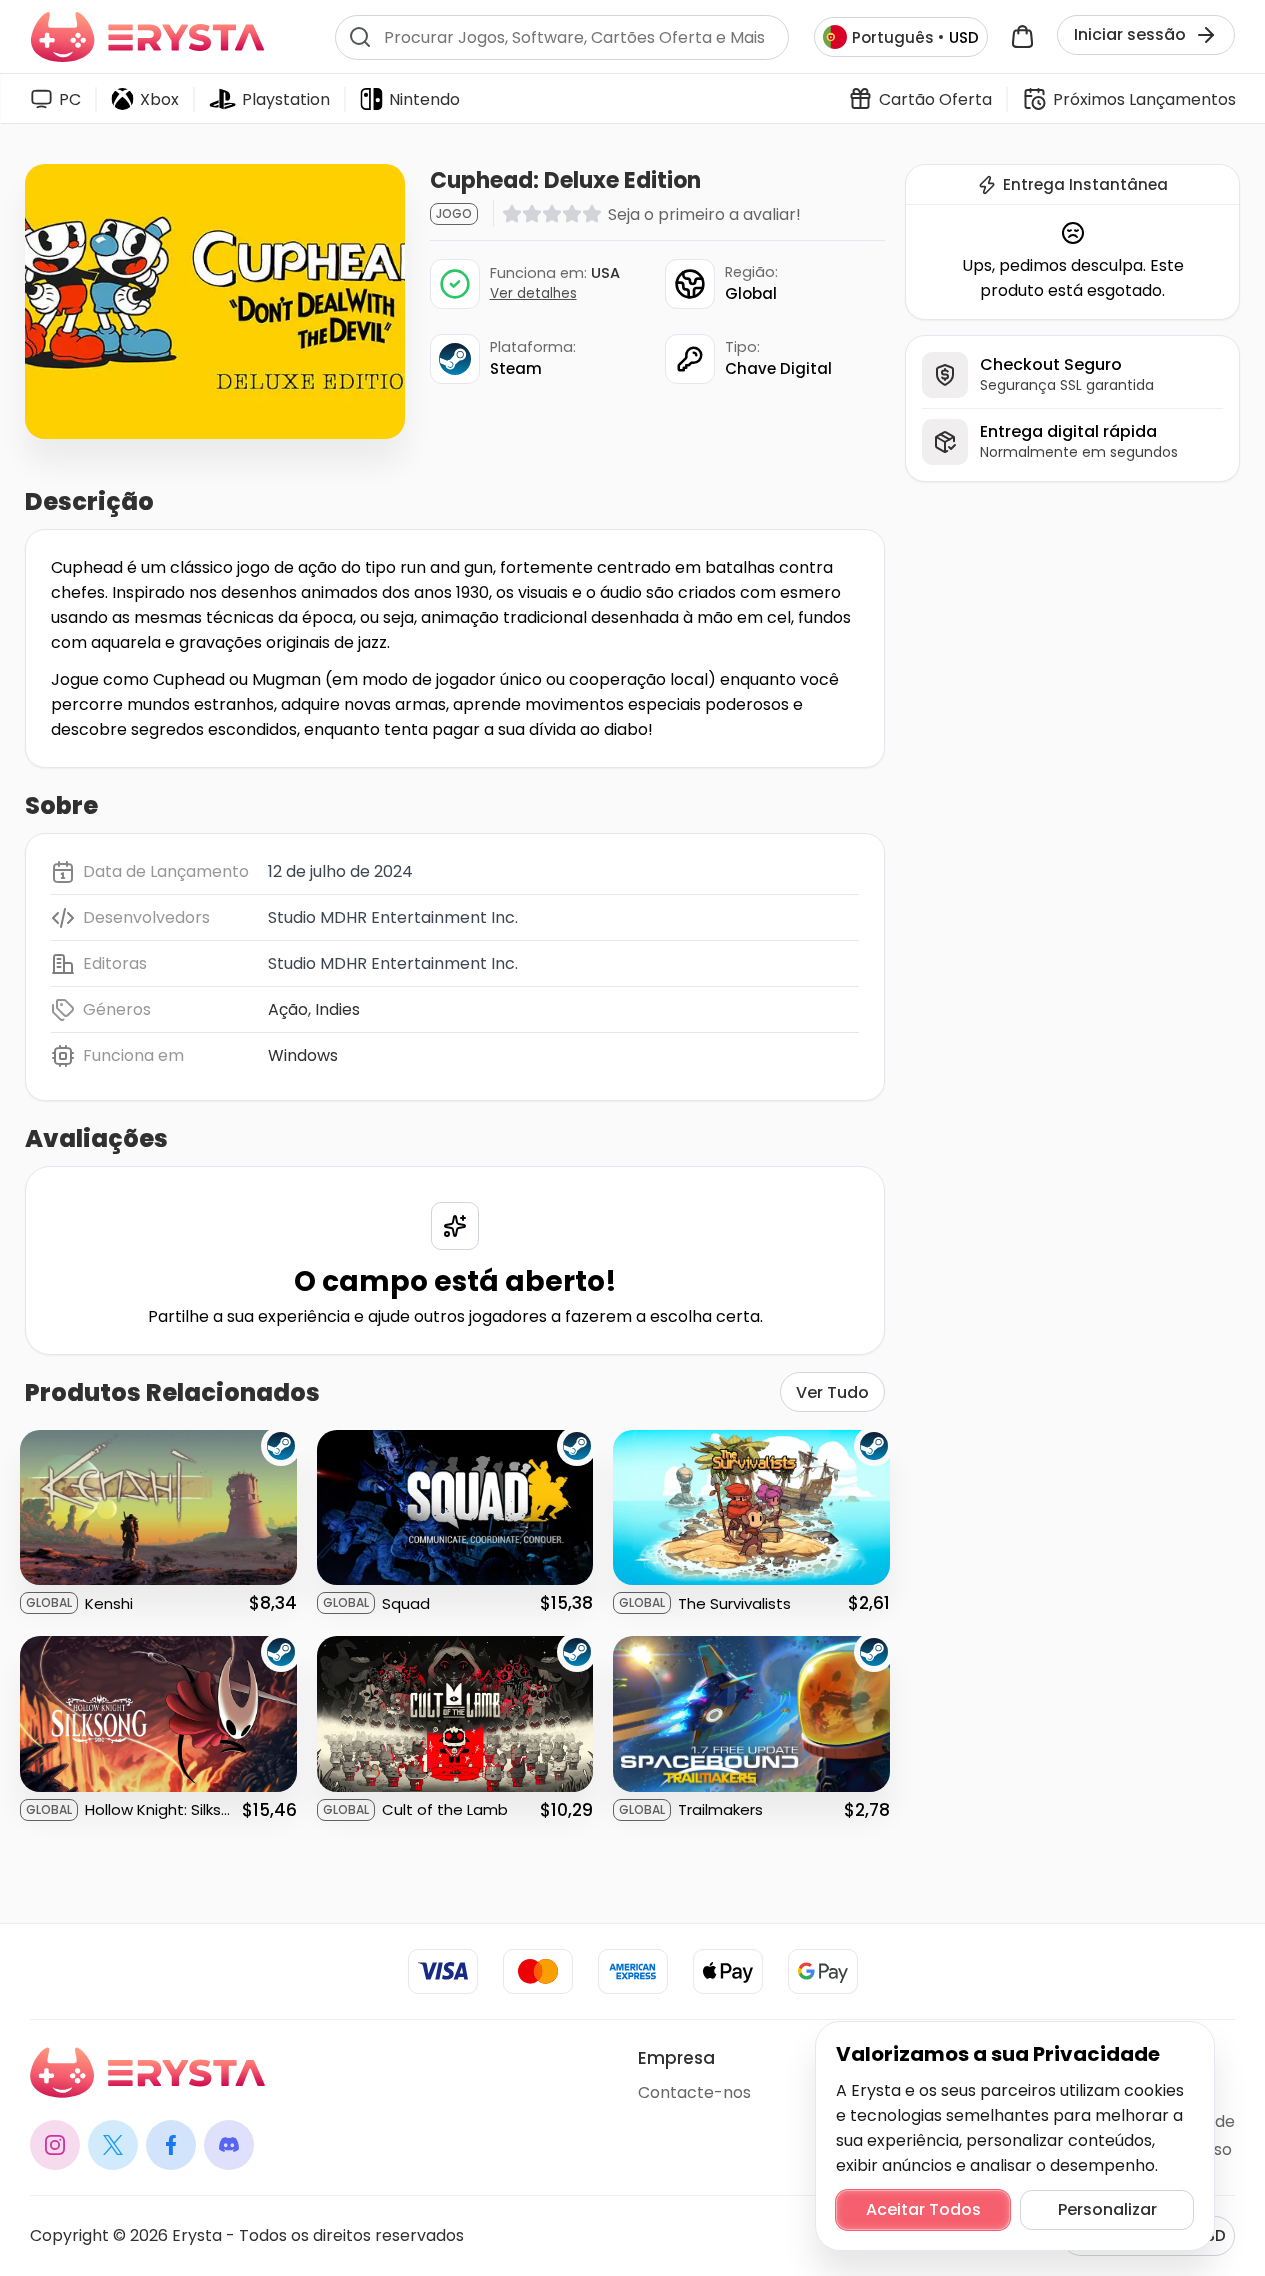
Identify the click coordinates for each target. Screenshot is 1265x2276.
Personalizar (1107, 2209)
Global (751, 293)
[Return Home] (147, 37)
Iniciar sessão (1130, 34)
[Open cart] (1022, 37)
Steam (516, 368)
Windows (303, 1055)
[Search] (360, 37)
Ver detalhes (533, 293)
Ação (288, 1009)
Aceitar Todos (923, 2209)
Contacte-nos (694, 2092)
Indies (337, 1009)
